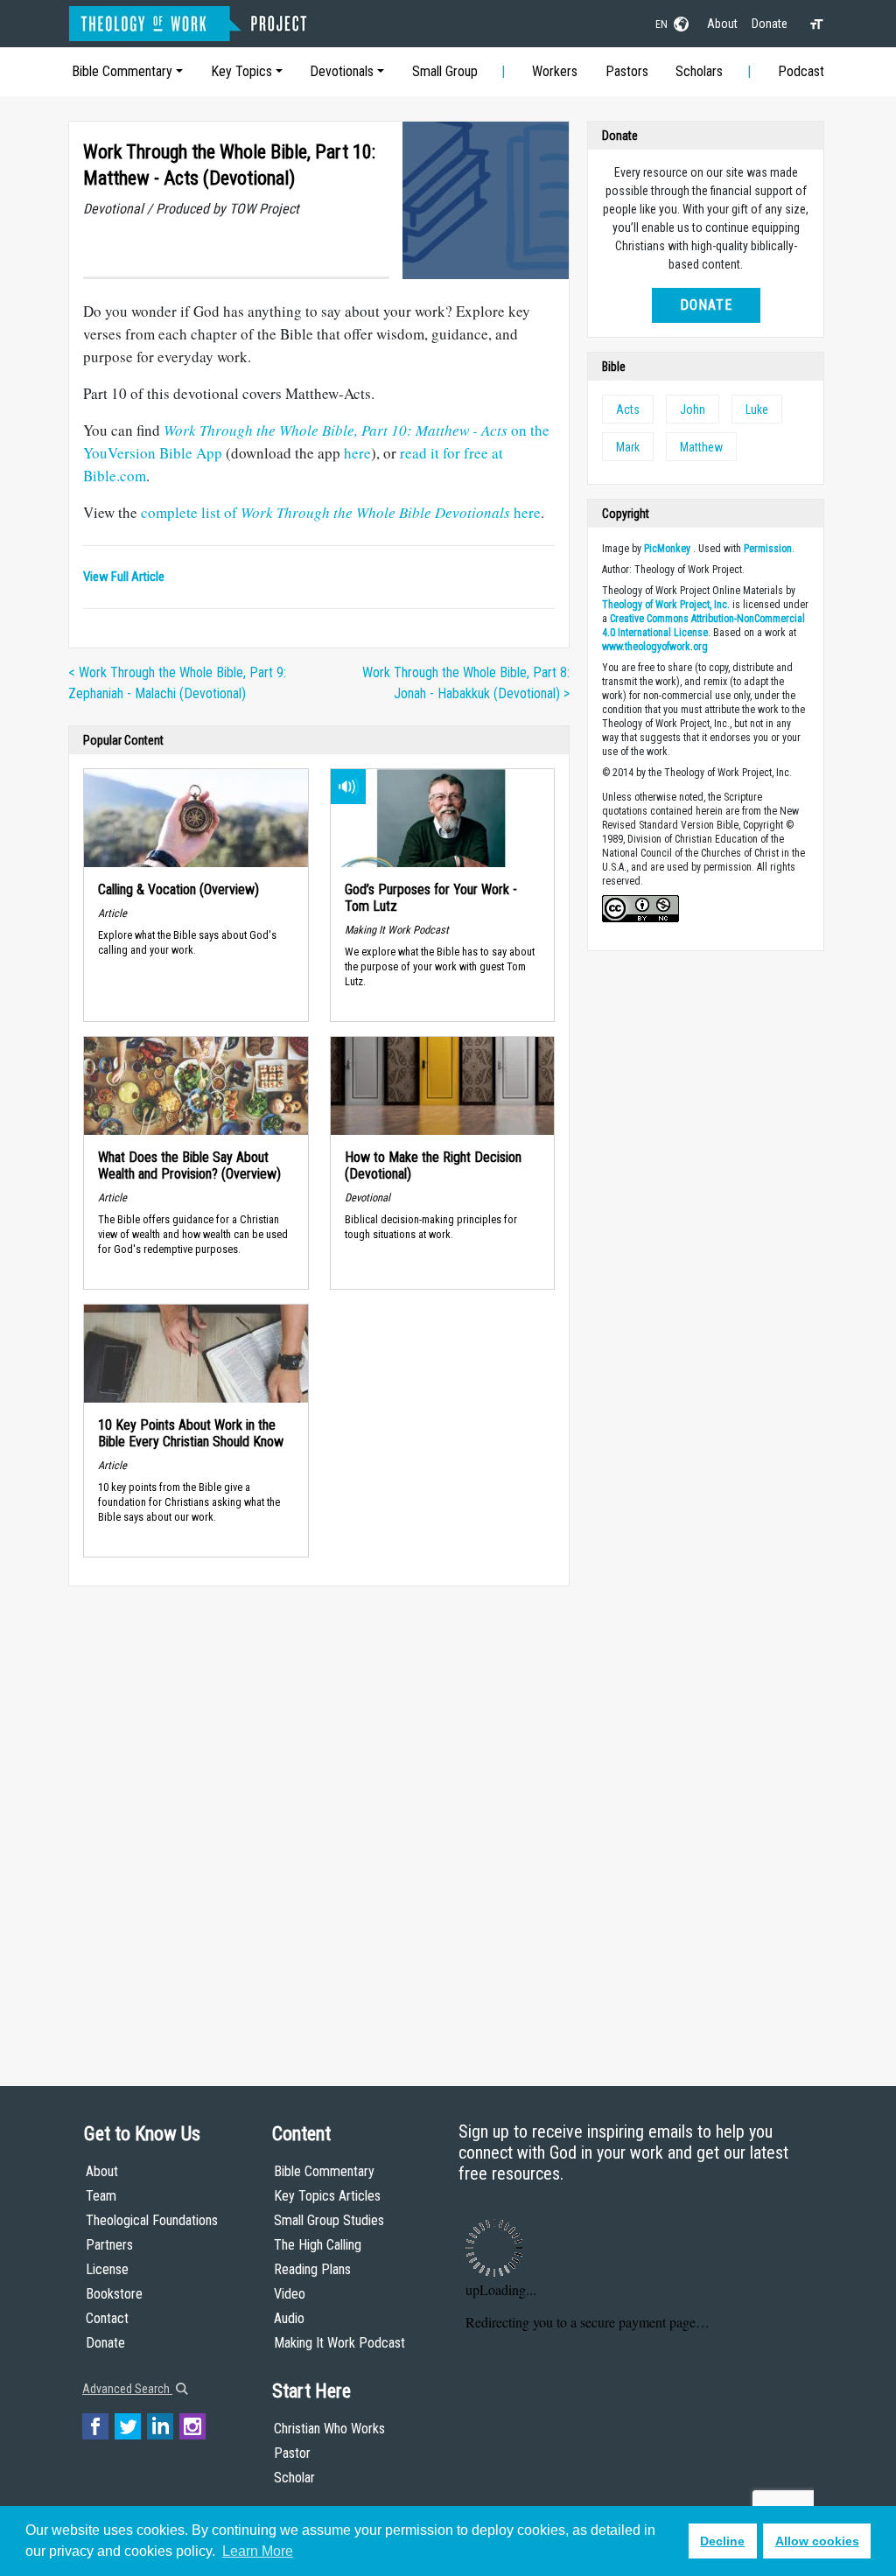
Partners (109, 2245)
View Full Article (124, 577)
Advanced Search (127, 2389)
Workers (555, 71)
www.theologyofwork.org (655, 647)
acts (628, 409)
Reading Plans (312, 2269)
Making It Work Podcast (339, 2343)
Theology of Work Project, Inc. (666, 605)
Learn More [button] (258, 2551)
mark (628, 447)
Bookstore (114, 2294)
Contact (107, 2318)
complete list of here (341, 512)
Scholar (294, 2478)
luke (757, 409)
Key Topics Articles (327, 2196)
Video (290, 2294)
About (722, 24)
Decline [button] (722, 2541)
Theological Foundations (152, 2220)
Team (101, 2196)
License (107, 2269)
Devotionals (342, 71)
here (357, 453)
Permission (768, 549)
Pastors (627, 71)
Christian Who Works (329, 2429)
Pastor (292, 2453)
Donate (770, 24)
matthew (701, 447)
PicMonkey (667, 549)
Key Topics (241, 71)
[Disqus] (319, 1819)
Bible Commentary (122, 71)
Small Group (445, 71)
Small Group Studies (329, 2220)
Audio (289, 2318)
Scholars (699, 71)
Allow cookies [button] (817, 2541)
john (693, 409)
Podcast (801, 71)
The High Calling (318, 2245)
